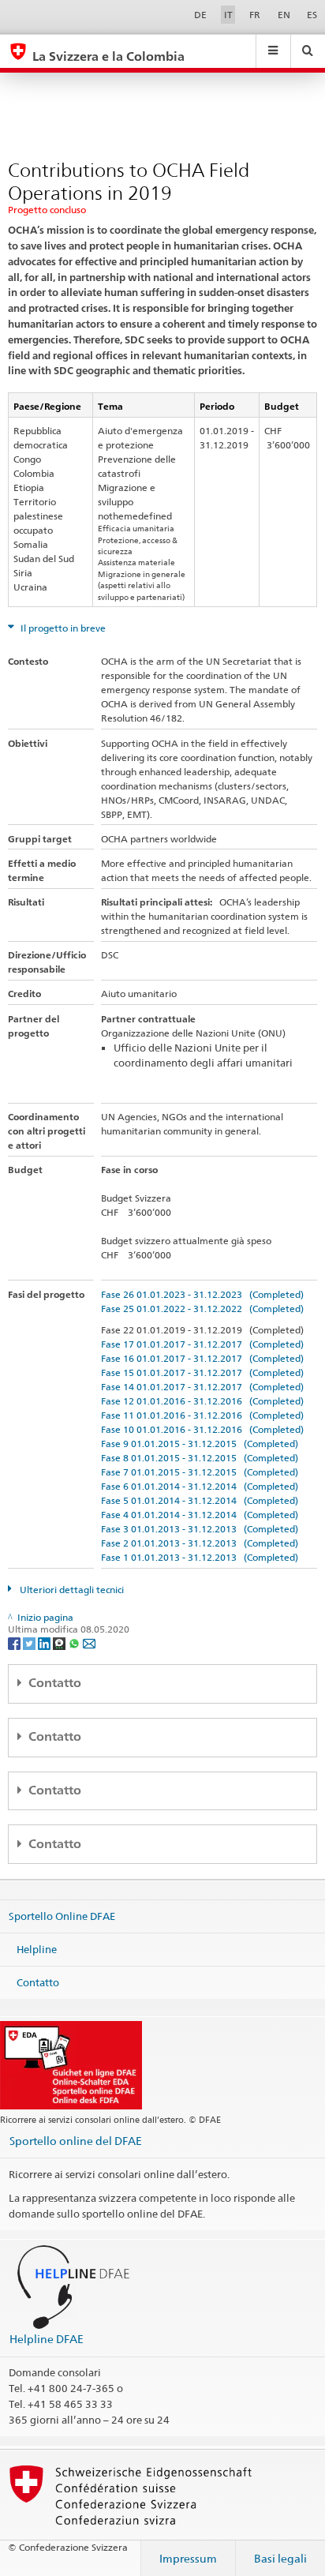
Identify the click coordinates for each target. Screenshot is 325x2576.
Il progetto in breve (62, 628)
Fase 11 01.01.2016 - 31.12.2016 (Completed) (202, 1415)
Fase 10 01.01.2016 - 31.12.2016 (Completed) (202, 1429)
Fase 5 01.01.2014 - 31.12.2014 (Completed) (200, 1500)
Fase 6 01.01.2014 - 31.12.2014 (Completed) (200, 1486)
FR (255, 15)
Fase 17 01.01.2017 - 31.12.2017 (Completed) (202, 1344)
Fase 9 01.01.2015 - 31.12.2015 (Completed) (200, 1444)
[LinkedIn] (45, 1642)
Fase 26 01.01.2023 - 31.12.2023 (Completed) (202, 1294)
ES (312, 15)
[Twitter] (30, 1642)
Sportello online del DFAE (76, 2141)
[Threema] (60, 1642)
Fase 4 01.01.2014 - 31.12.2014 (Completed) (200, 1515)
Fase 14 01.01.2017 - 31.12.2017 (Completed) (202, 1387)
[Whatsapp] (75, 1642)
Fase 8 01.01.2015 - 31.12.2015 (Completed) (200, 1458)
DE (200, 15)
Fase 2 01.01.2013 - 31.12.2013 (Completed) (200, 1543)
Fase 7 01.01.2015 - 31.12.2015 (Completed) (200, 1472)
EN (284, 15)
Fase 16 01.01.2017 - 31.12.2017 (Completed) (202, 1358)
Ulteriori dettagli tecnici (71, 1590)
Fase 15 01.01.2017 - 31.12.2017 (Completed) (202, 1372)
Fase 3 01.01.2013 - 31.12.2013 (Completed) (200, 1529)
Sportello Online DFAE (62, 1916)
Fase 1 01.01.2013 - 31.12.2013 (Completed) (200, 1557)
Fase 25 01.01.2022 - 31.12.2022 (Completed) (202, 1309)
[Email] (89, 1642)
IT (228, 15)
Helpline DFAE (47, 2339)
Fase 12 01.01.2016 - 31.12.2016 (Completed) (202, 1401)
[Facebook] (15, 1642)
